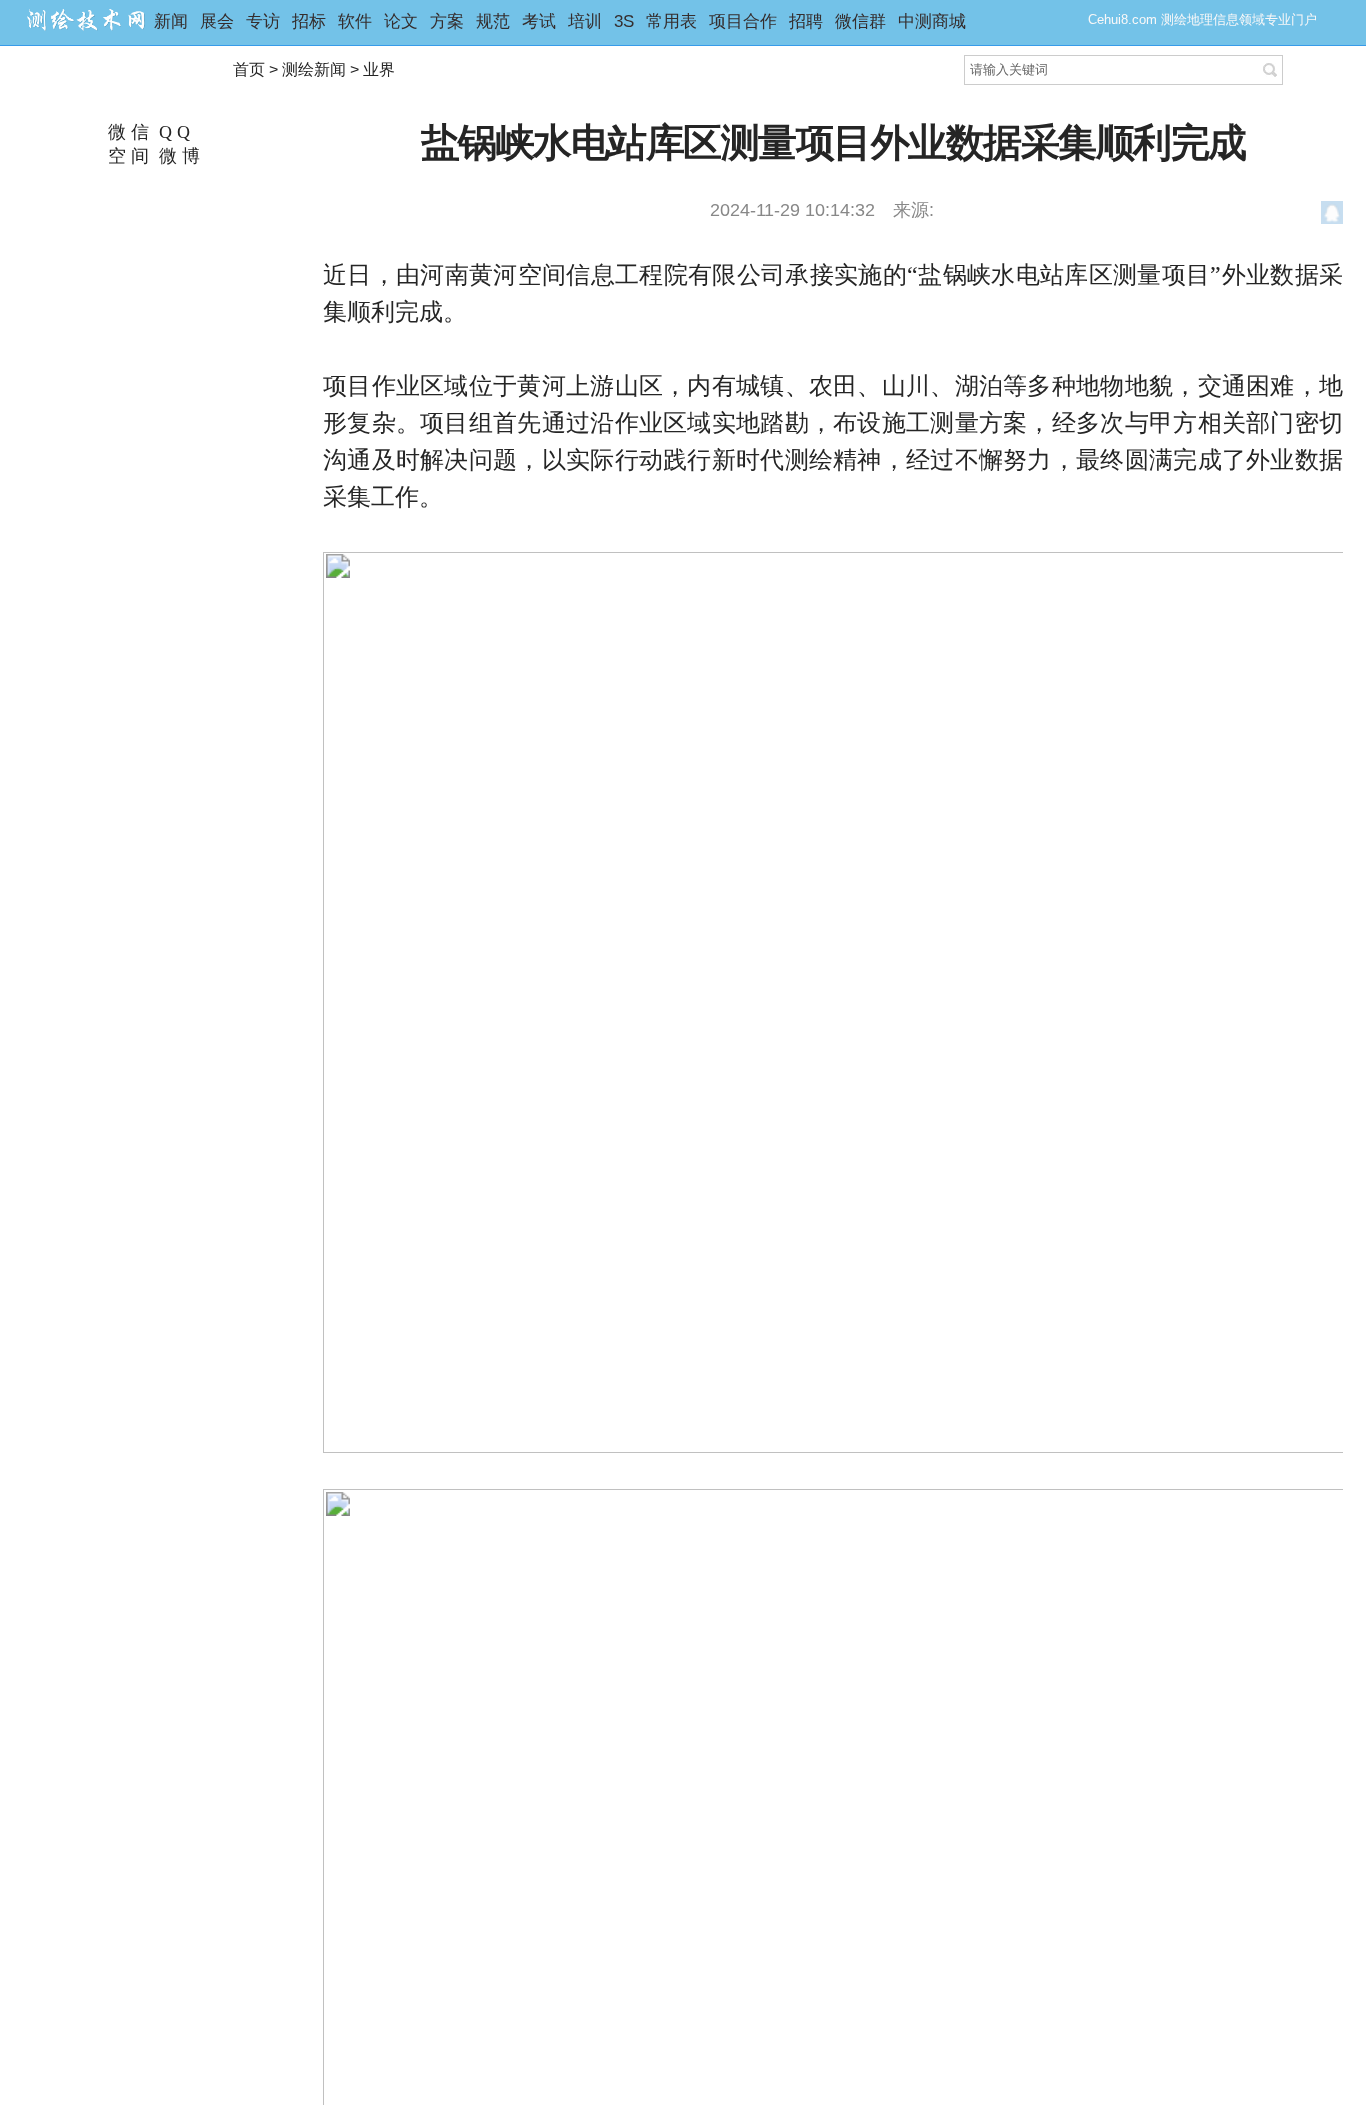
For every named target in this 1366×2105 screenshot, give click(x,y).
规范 (493, 21)
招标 (309, 21)
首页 (249, 69)
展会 (217, 21)
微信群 (860, 21)
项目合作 (743, 21)
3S (624, 21)
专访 (263, 21)
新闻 (171, 21)
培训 (585, 21)
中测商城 (932, 21)
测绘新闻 (314, 69)
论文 (401, 21)
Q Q (172, 132)
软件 (355, 21)
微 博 (177, 156)
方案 (447, 21)
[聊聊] (1332, 216)
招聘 (806, 21)
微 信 (126, 132)
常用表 (671, 21)
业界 (379, 69)
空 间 (126, 156)
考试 (539, 21)
